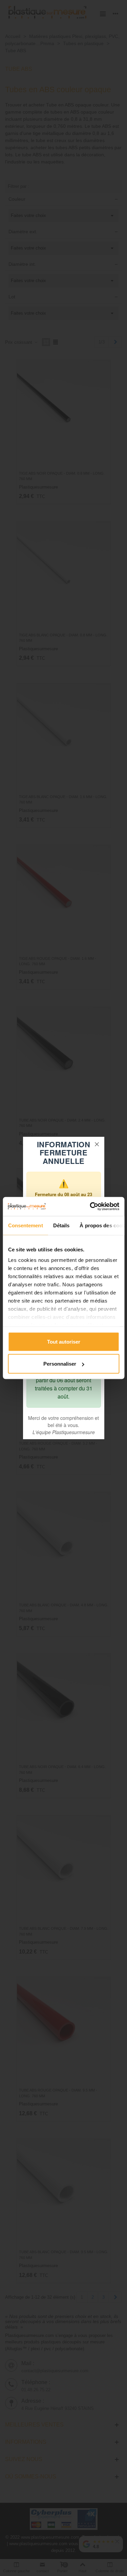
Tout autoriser (64, 1341)
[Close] (97, 1144)
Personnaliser (60, 1364)
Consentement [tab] (25, 1225)
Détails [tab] (61, 1225)
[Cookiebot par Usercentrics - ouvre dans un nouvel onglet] (90, 1207)
